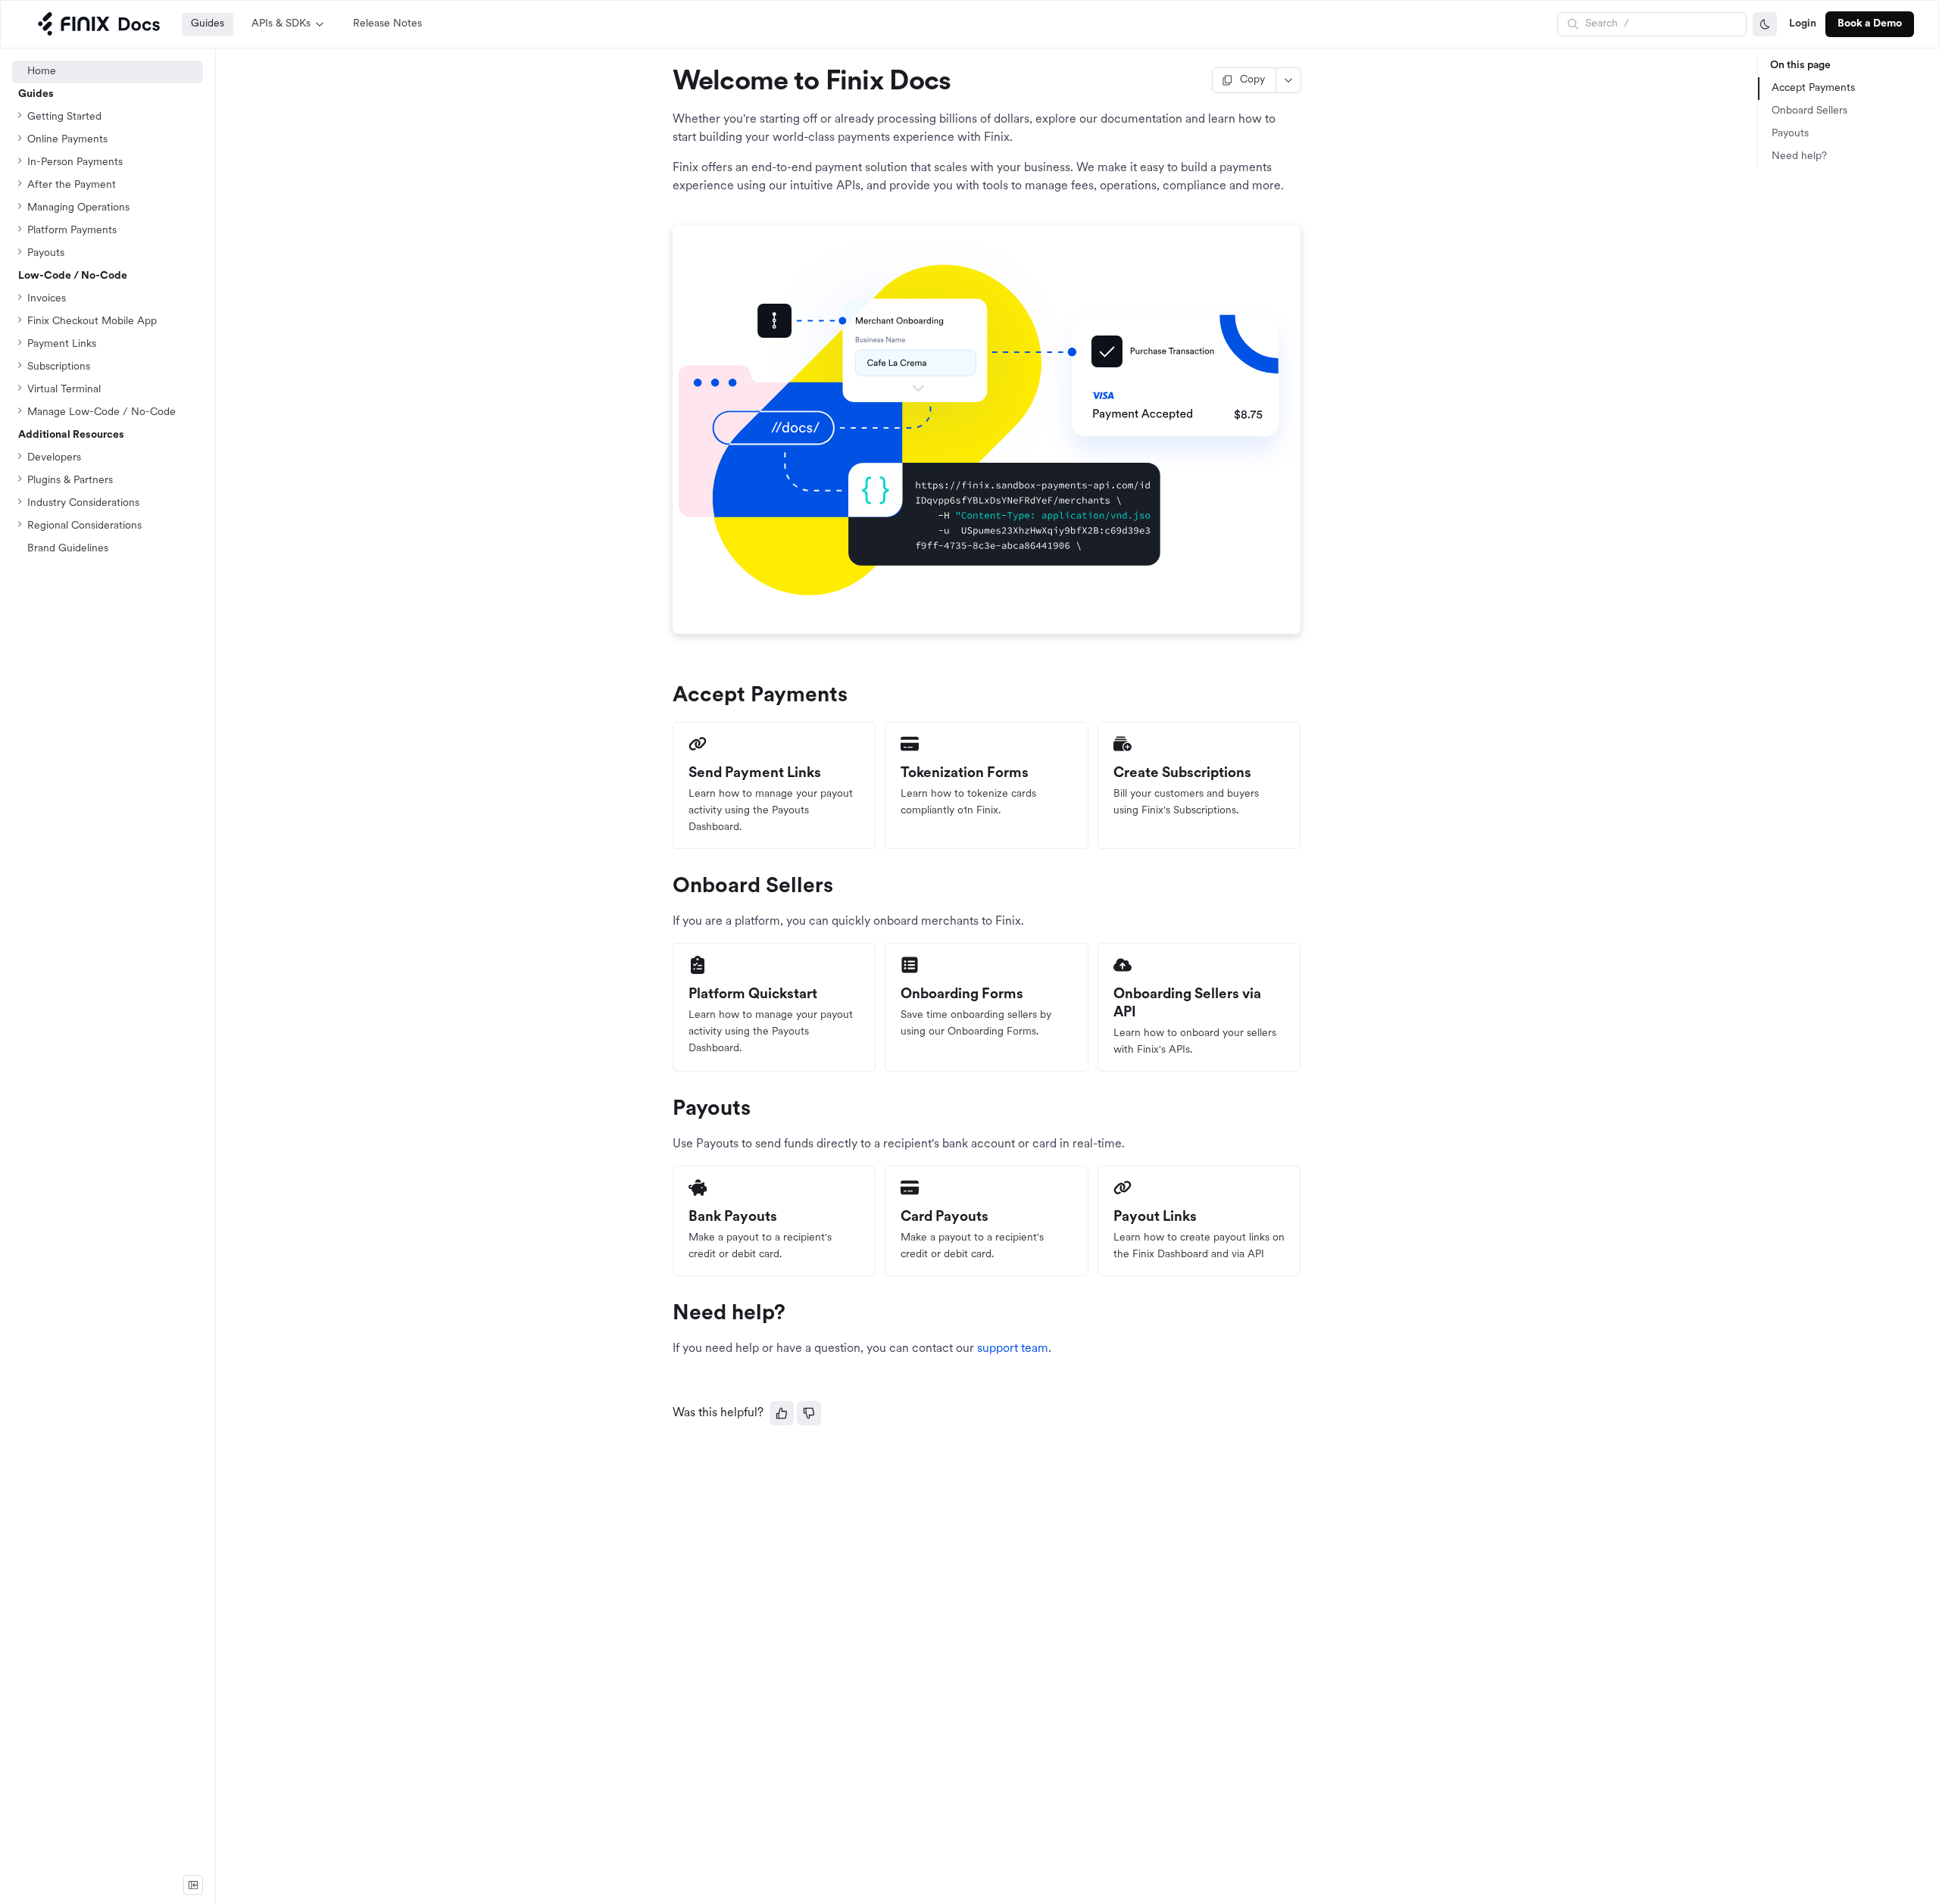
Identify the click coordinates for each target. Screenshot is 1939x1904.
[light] (1765, 24)
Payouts (1790, 134)
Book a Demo (1870, 24)
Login (1803, 24)
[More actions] (1289, 80)
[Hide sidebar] (193, 1885)
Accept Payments (1813, 88)
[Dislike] (809, 1413)
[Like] (782, 1413)
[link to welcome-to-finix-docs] (666, 83)
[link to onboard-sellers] (666, 887)
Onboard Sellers (1809, 111)
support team (1013, 1349)
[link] (108, 413)
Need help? (1799, 156)
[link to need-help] (666, 1314)
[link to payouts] (666, 1110)
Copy (1252, 80)
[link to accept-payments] (666, 696)
